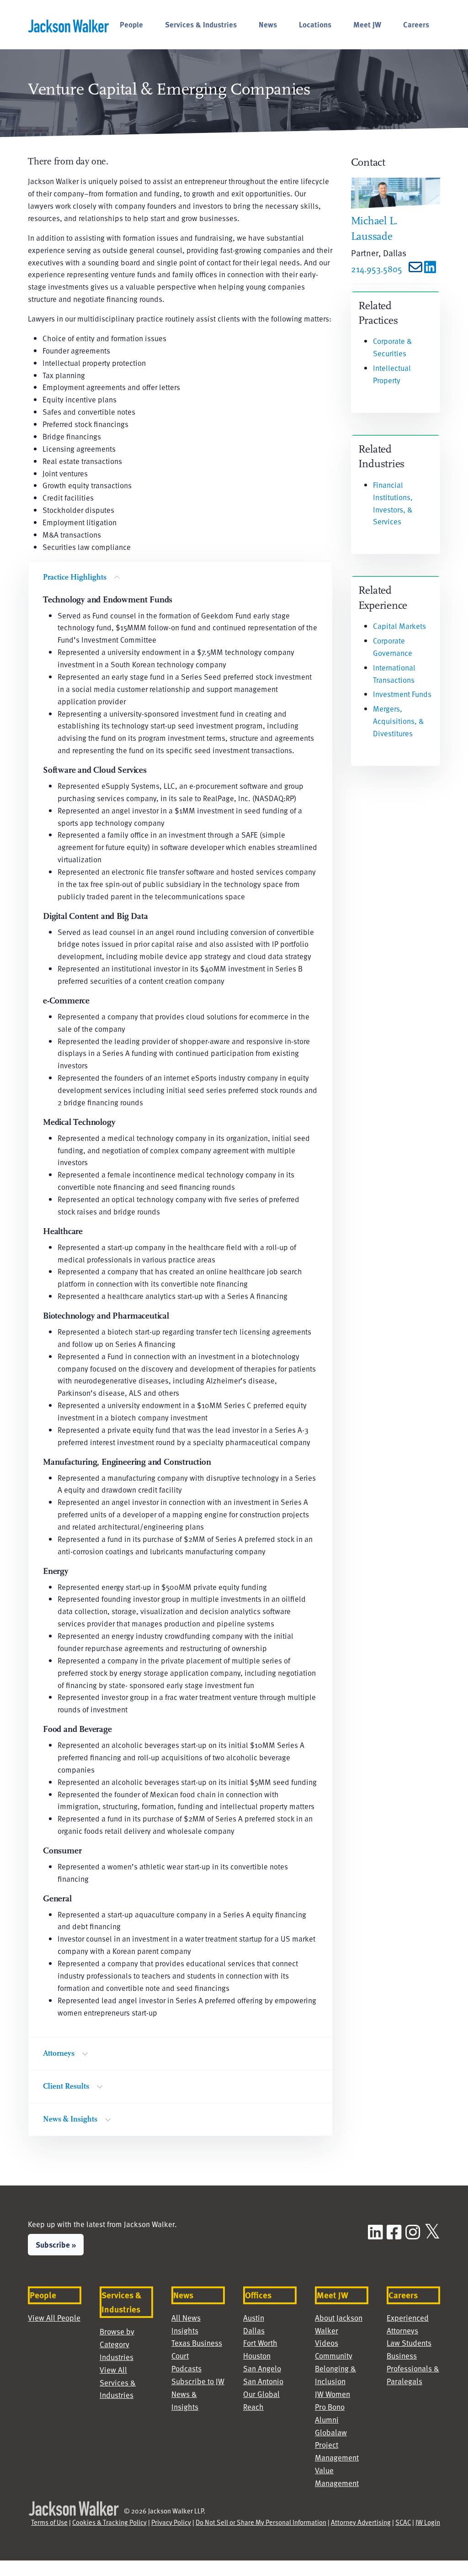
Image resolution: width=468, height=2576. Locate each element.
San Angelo (262, 2368)
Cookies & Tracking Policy (109, 2522)
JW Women (332, 2394)
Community (334, 2356)
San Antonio (263, 2381)
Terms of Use (49, 2522)
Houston (257, 2356)
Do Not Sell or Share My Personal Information (261, 2522)
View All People (54, 2318)
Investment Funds (402, 694)
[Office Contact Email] (413, 269)
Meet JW (367, 24)
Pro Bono (330, 2407)
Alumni (327, 2420)
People (131, 24)
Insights (185, 2331)
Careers (416, 24)
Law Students (409, 2343)
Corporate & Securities (392, 347)
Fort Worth (260, 2343)
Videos (327, 2343)
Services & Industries (201, 24)
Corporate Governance (393, 647)
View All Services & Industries (118, 2383)
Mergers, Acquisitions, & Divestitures (398, 721)
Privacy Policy (171, 2522)
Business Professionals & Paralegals (413, 2368)
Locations (315, 24)
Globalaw (331, 2432)
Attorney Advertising (361, 2522)
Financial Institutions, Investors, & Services (393, 503)
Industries (117, 2357)
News (268, 24)
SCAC (403, 2522)
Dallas (254, 2331)
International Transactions (394, 674)
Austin (254, 2318)
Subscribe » (56, 2244)
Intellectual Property (392, 374)
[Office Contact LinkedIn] (430, 269)
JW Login (428, 2522)
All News (186, 2318)
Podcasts (186, 2368)
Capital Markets (399, 626)
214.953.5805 (377, 269)
